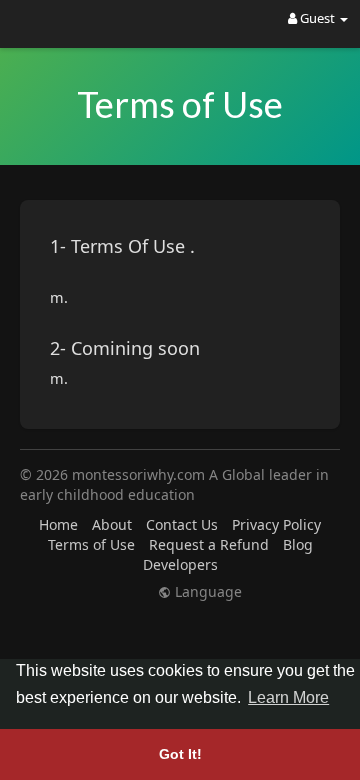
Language (206, 592)
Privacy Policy (276, 524)
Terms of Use (91, 544)
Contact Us (182, 524)
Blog (298, 544)
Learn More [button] (288, 697)
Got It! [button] (180, 754)
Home (58, 524)
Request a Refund (209, 544)
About (112, 524)
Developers (180, 564)
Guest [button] (317, 18)
